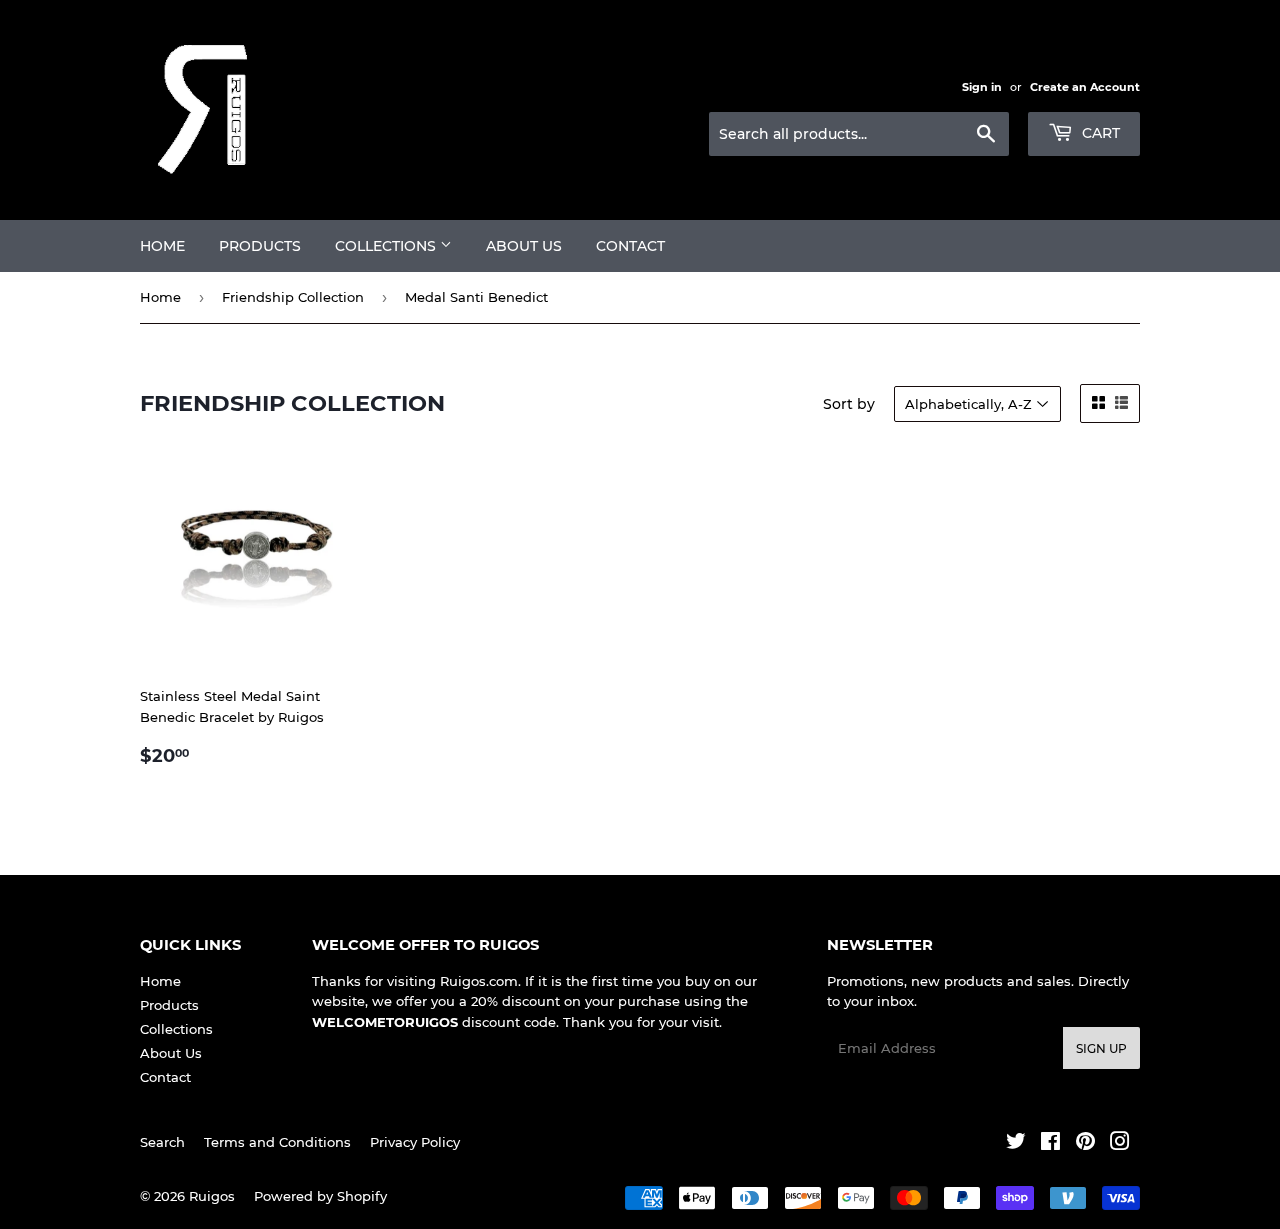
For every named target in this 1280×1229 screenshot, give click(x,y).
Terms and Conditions (277, 1142)
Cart (1099, 133)
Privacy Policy (415, 1142)
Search (162, 1142)
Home (162, 246)
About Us (524, 246)
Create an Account (1085, 87)
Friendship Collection (293, 297)
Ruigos (212, 1196)
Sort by (849, 404)
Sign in (982, 87)
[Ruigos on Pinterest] (1085, 1144)
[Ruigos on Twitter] (1016, 1144)
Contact (630, 246)
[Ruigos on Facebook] (1050, 1144)
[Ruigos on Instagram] (1120, 1144)
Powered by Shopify (320, 1196)
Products (260, 246)
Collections (387, 246)
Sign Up (1101, 1048)
